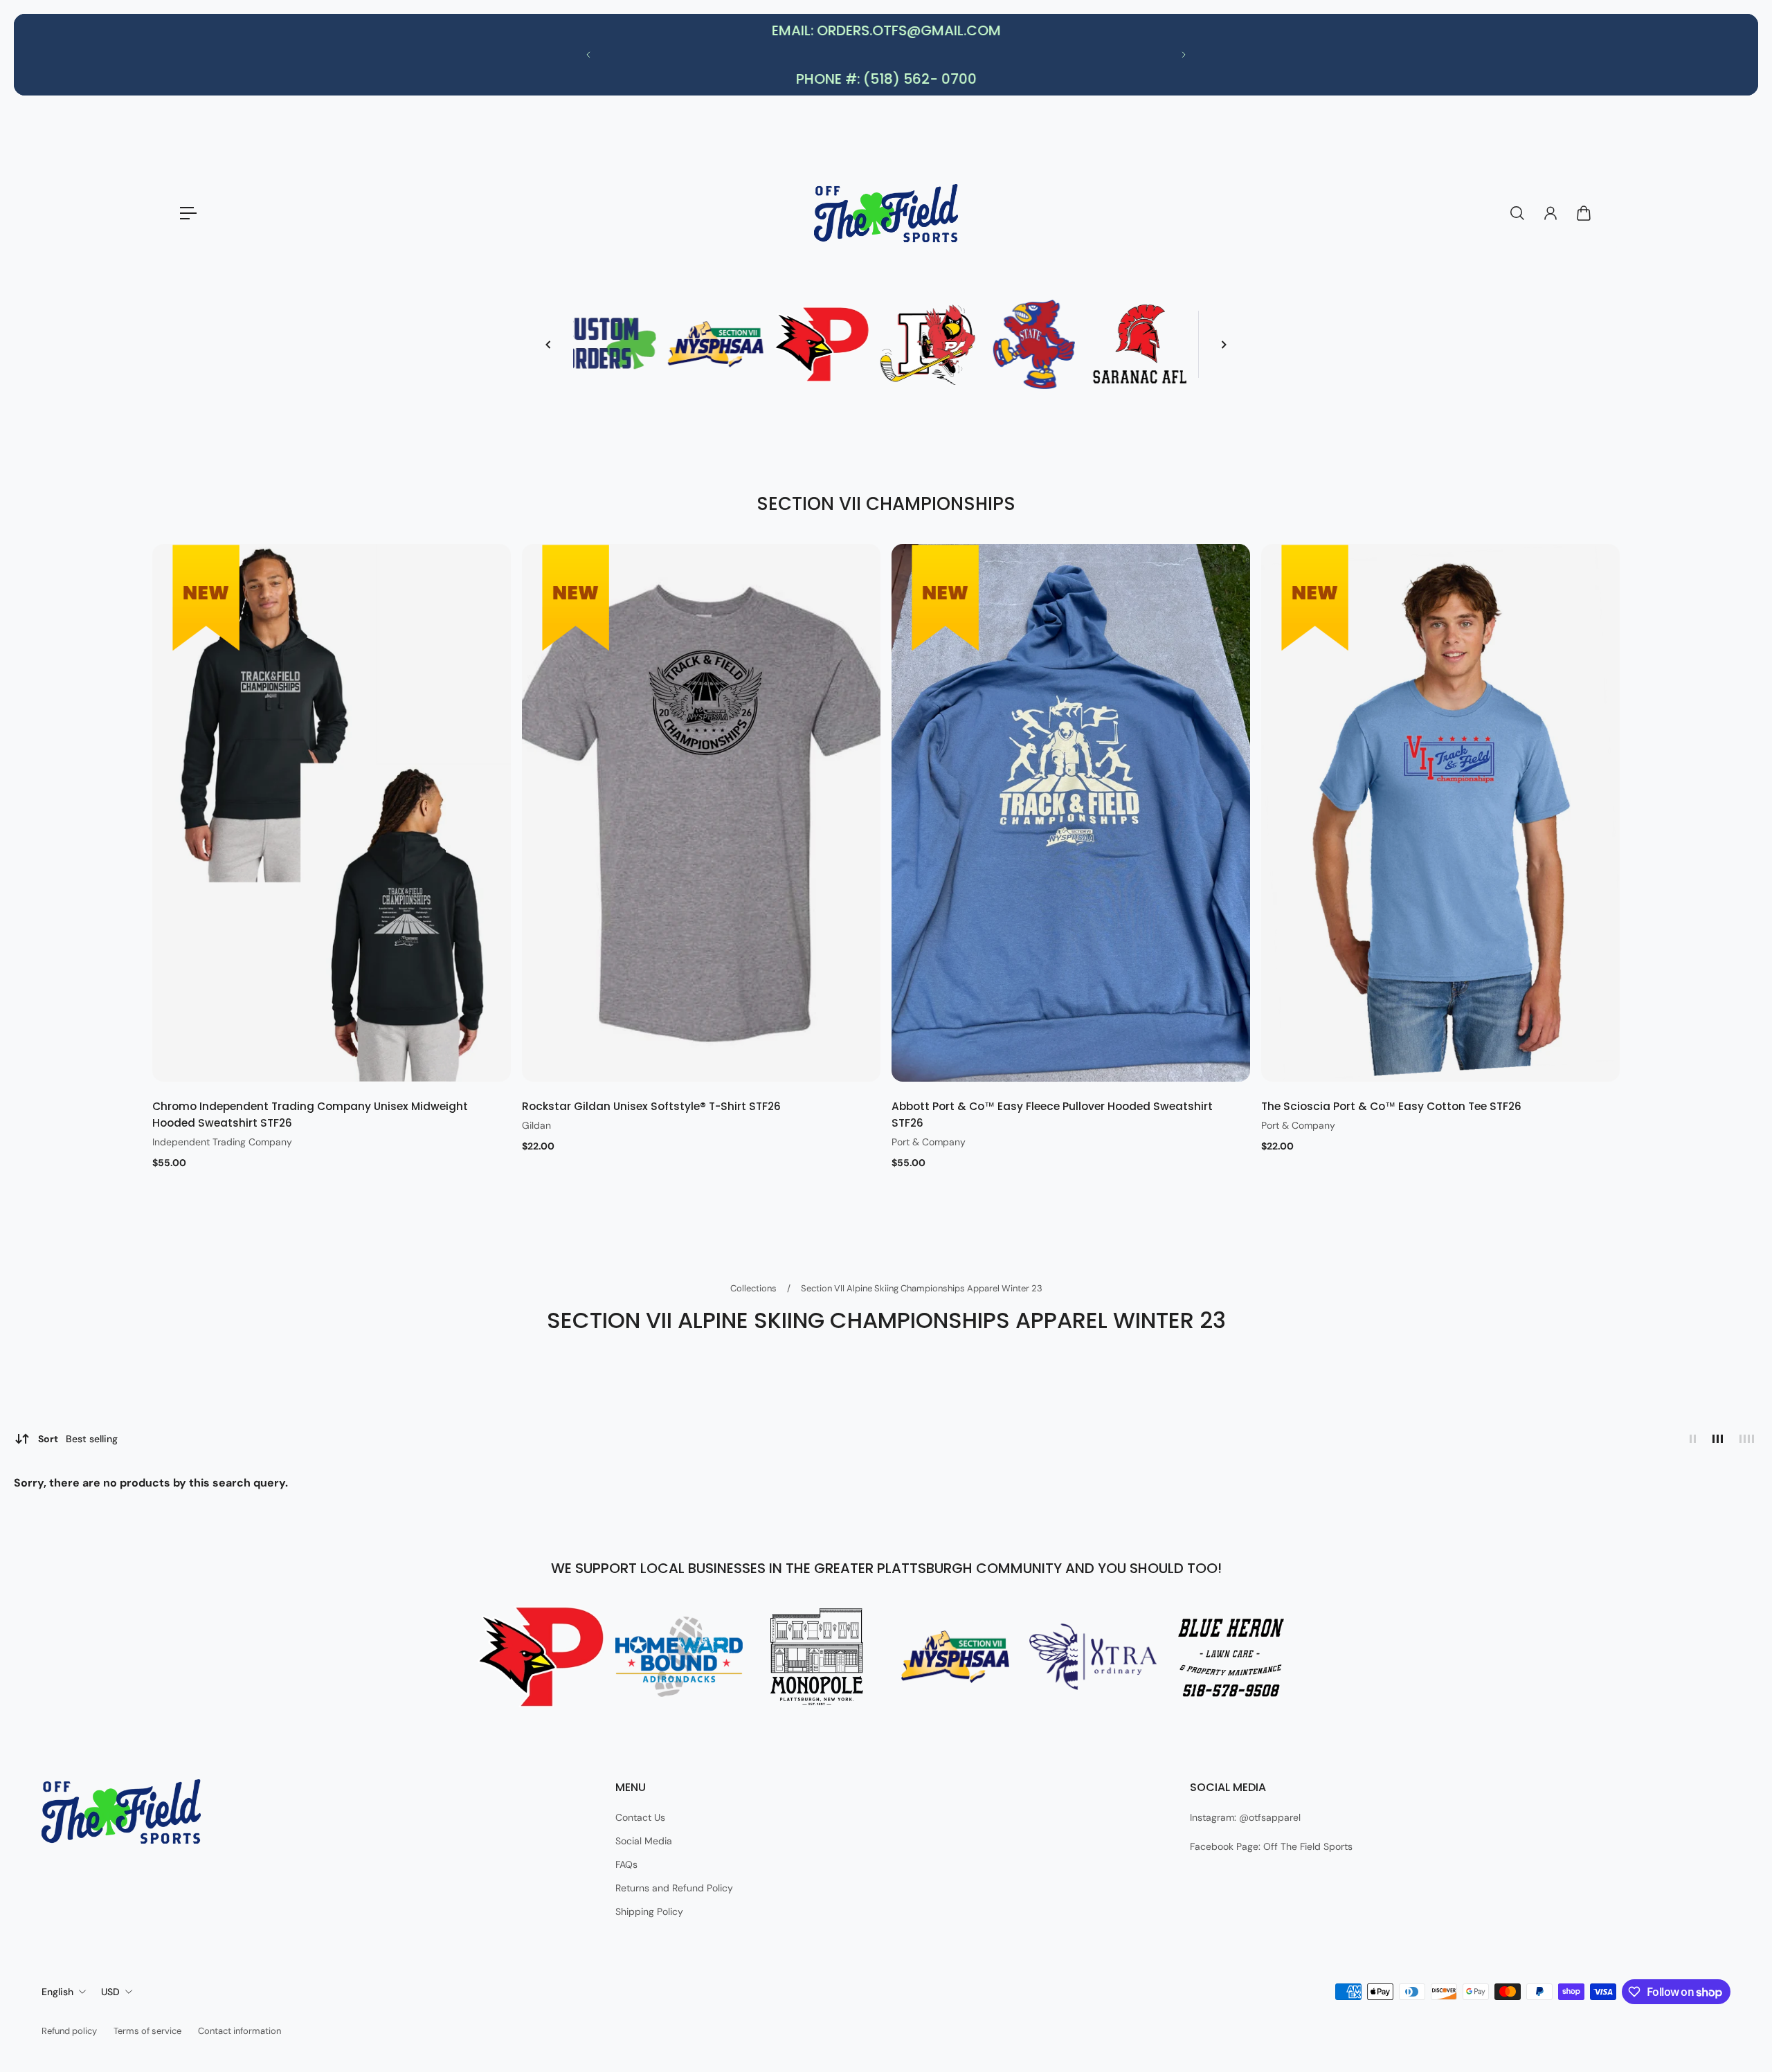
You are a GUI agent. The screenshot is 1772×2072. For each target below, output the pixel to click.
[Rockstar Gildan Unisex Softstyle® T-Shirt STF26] (701, 813)
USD (110, 1992)
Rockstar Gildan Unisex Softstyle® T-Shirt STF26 (651, 1106)
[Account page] (1550, 213)
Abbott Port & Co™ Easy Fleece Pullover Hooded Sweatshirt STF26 (1052, 1115)
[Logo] (886, 213)
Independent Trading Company (222, 1142)
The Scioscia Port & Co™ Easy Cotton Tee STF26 (1391, 1106)
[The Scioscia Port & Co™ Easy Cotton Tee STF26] (1440, 813)
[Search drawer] (1517, 213)
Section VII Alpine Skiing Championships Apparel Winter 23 (922, 1288)
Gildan (536, 1125)
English (57, 1992)
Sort (78, 1439)
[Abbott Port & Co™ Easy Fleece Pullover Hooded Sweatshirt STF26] (1071, 813)
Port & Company (929, 1142)
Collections (754, 1288)
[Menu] (188, 213)
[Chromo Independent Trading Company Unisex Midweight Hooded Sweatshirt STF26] (332, 813)
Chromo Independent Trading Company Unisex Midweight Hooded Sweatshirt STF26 (310, 1115)
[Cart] (1584, 213)
